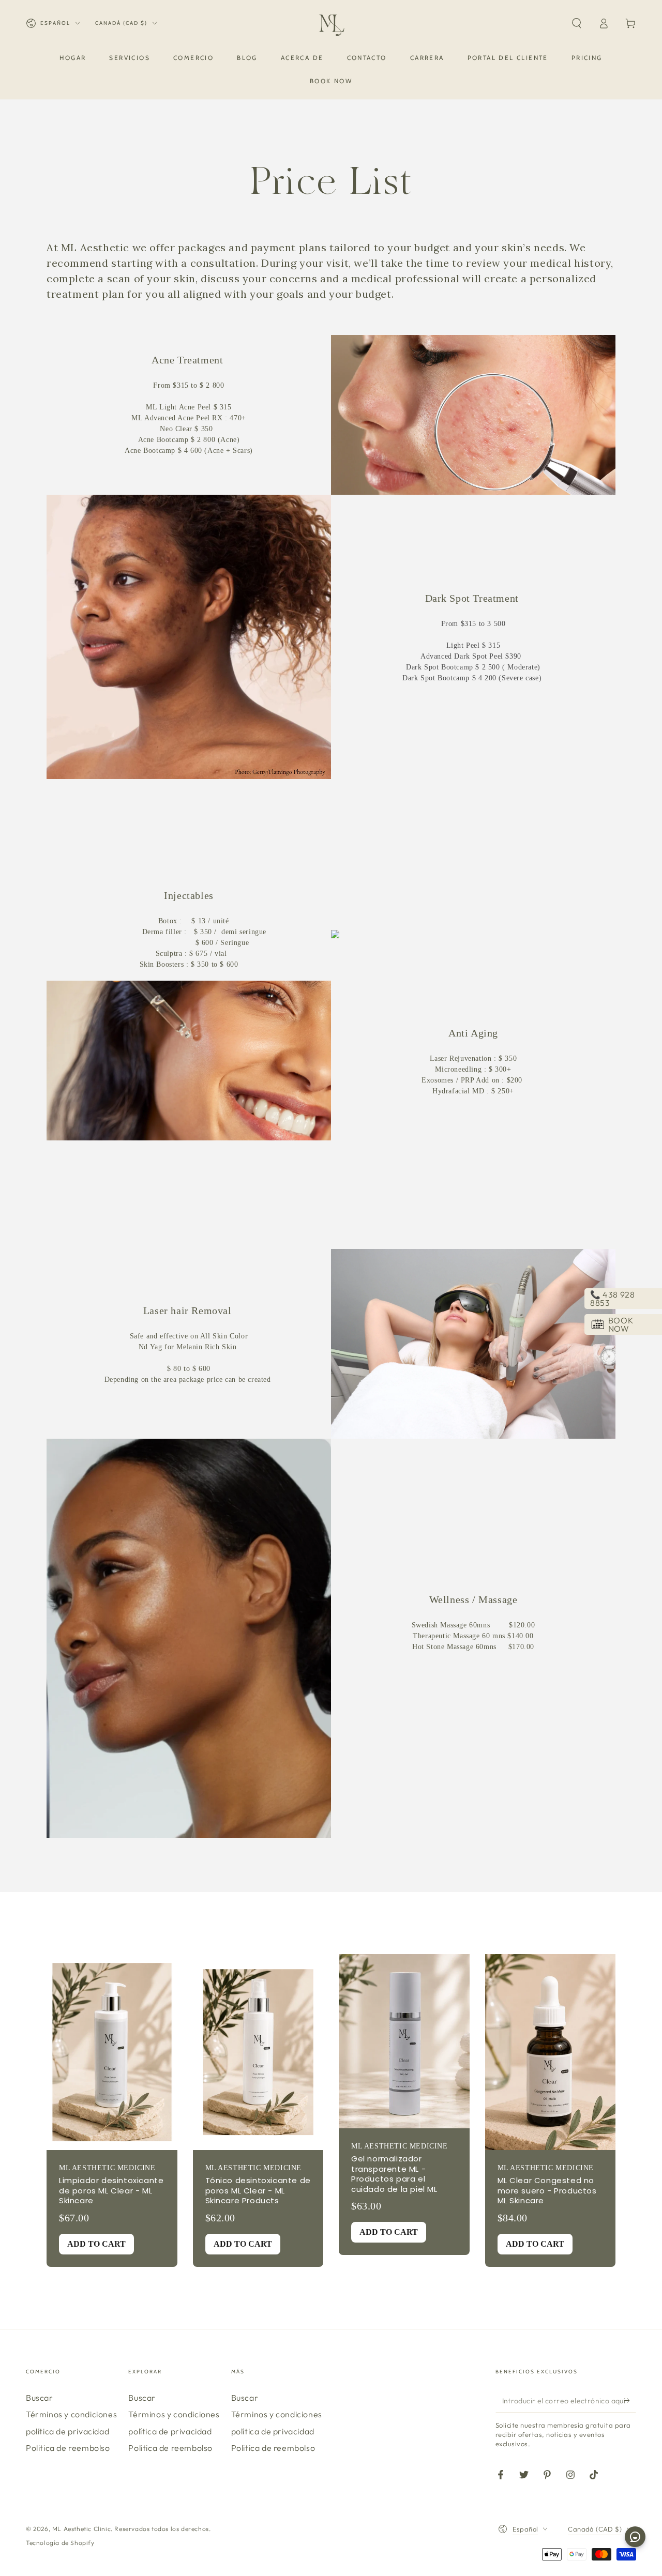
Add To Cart (96, 2244)
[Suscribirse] (630, 2401)
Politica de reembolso (68, 2448)
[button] (577, 23)
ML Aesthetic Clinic (81, 2529)
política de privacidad (67, 2431)
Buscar (40, 2398)
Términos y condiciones (71, 2414)
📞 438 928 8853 (612, 1299)
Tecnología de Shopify (60, 2543)
